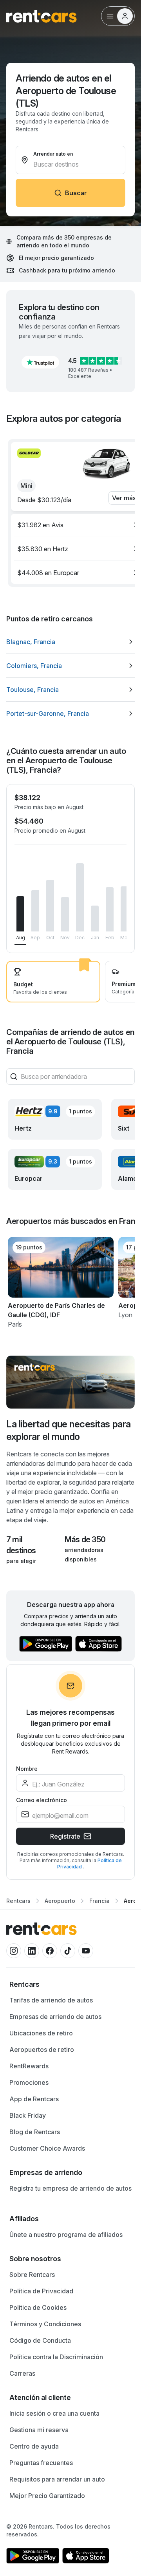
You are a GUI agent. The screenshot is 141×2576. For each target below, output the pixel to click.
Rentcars (18, 1901)
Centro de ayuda (34, 2446)
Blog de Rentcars (35, 2132)
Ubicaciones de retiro (41, 2033)
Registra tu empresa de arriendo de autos (70, 2188)
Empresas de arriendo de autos (55, 2017)
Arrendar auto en (53, 154)
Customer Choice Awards (47, 2148)
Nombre (27, 1769)
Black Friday (28, 2115)
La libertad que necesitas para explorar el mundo (69, 1430)
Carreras (22, 2373)
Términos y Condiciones (45, 2324)
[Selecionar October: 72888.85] (50, 906)
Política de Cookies (38, 2307)
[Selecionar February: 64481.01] (110, 909)
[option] (70, 642)
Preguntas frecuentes (41, 2463)
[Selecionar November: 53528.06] (65, 914)
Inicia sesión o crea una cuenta (54, 2413)
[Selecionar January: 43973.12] (95, 919)
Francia (99, 1901)
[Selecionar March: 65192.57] (125, 909)
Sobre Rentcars (32, 2275)
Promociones (29, 2082)
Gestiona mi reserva (39, 2430)
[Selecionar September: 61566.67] (35, 911)
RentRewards (29, 2066)
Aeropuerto (60, 1901)
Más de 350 (85, 1539)
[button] (40, 362)
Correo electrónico (42, 1800)
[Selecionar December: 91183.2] (80, 898)
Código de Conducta (40, 2340)
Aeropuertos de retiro (42, 2050)
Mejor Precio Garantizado (47, 2496)
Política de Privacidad (41, 2291)
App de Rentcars (34, 2099)
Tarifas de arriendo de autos (51, 2000)
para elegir (21, 1561)
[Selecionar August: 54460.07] (20, 914)
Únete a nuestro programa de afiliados (66, 2235)
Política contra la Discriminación (56, 2357)
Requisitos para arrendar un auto (57, 2479)
